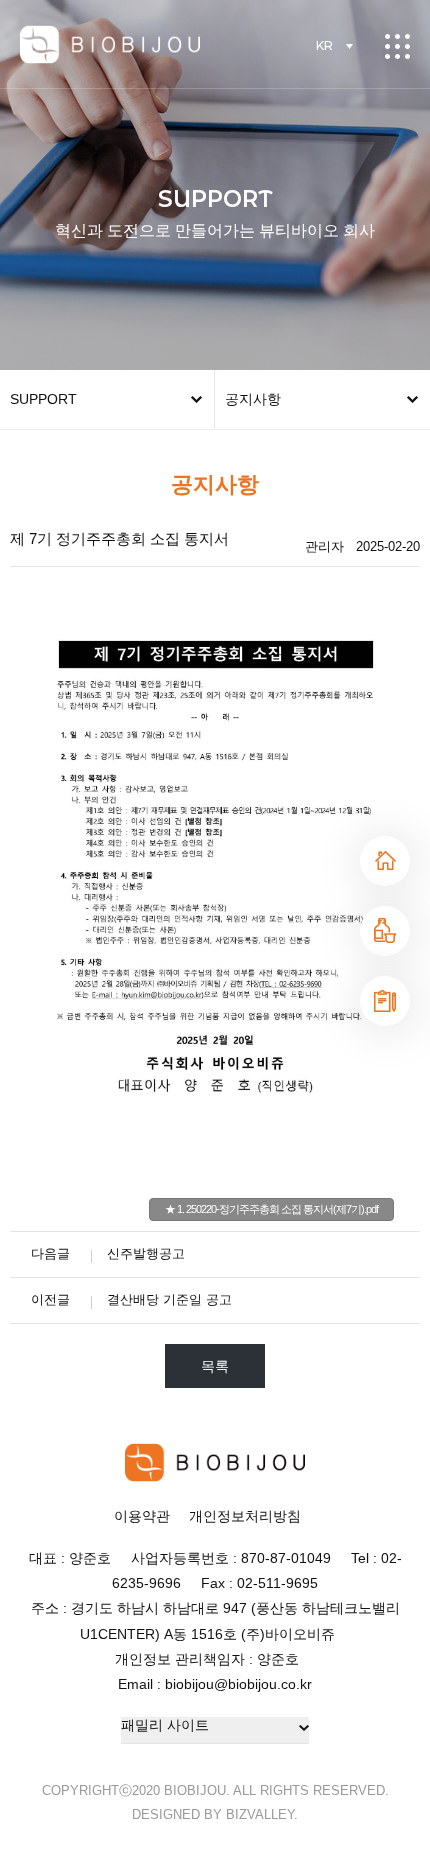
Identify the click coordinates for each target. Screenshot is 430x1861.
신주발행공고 (146, 1253)
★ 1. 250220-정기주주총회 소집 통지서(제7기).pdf (271, 1209)
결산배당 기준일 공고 (169, 1299)
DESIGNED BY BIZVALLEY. (215, 1814)
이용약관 (142, 1516)
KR (324, 45)
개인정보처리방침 (245, 1516)
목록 (215, 1366)
